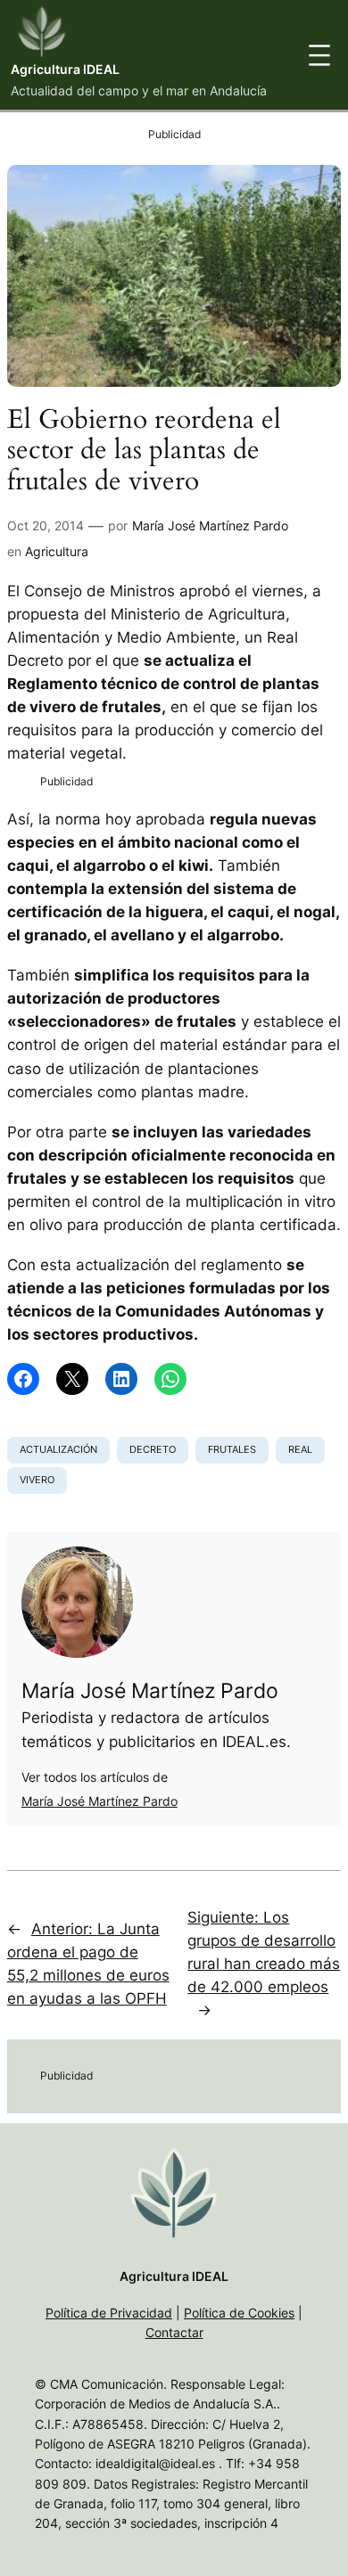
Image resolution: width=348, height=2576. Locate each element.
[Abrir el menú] (319, 55)
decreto (153, 1449)
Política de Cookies (239, 2313)
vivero (37, 1480)
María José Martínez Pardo (210, 525)
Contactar (174, 2332)
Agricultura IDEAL (65, 69)
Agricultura (57, 551)
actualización (58, 1449)
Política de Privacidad (109, 2313)
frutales (232, 1449)
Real (300, 1449)
